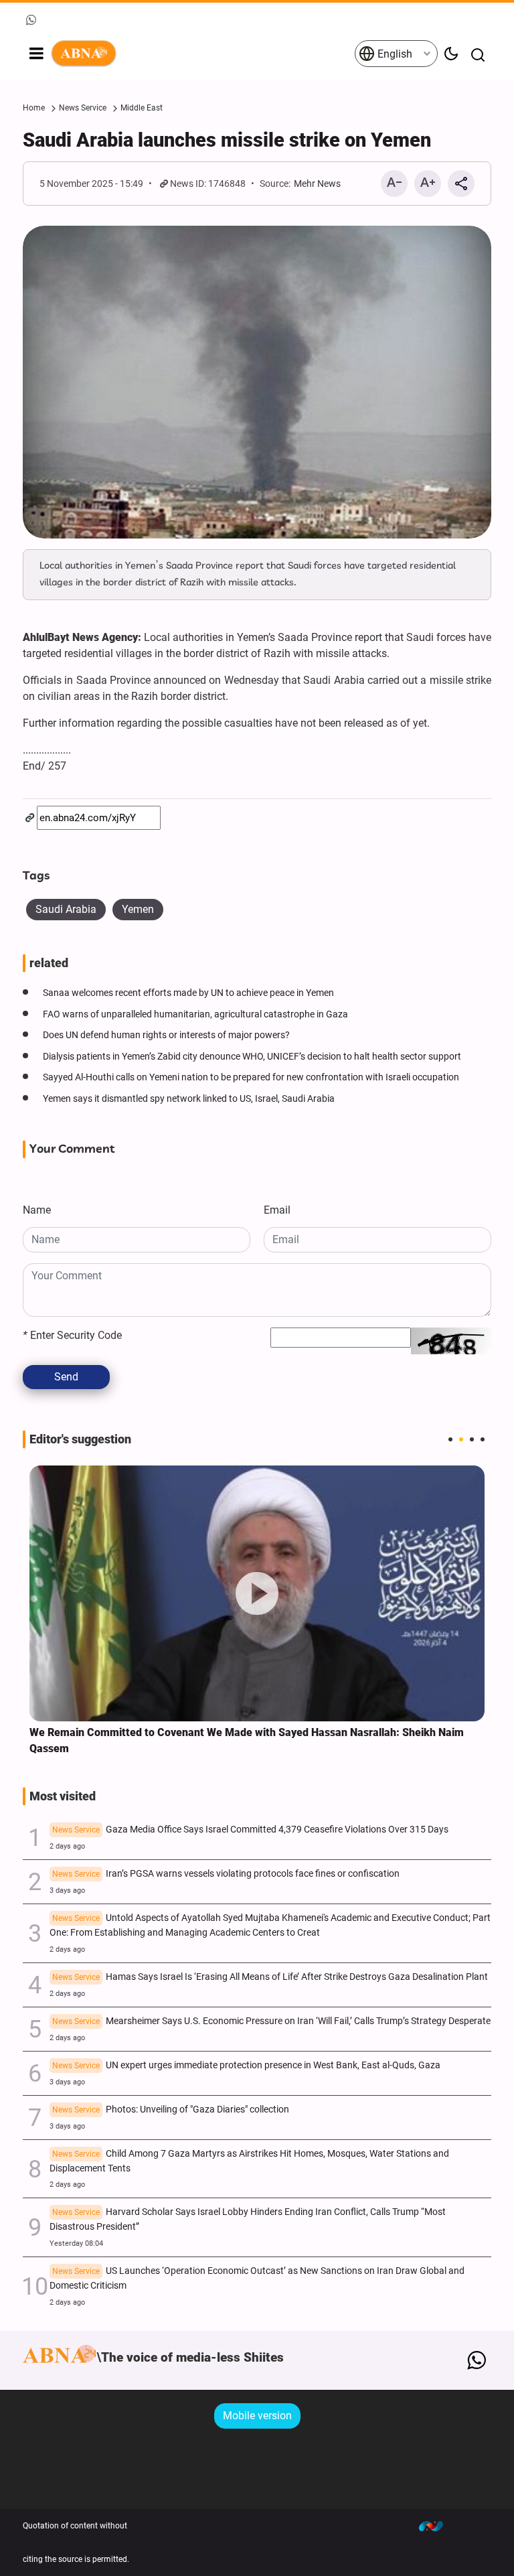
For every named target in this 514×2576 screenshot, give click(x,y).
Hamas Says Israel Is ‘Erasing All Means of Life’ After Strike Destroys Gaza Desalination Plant (270, 1977)
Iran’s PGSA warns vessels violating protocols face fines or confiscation (226, 1874)
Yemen (138, 909)
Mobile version (257, 2416)
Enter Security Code (72, 1335)
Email (277, 1210)
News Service (83, 108)
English (394, 54)
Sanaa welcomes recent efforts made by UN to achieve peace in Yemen (188, 993)
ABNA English (202, 54)
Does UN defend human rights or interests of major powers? (166, 1035)
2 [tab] (461, 1439)
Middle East (142, 108)
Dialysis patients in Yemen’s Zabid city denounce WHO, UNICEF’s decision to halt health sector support (252, 1057)
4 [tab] (483, 1439)
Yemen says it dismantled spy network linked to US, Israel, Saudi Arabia (189, 1099)
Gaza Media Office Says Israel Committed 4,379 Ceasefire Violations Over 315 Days (250, 1830)
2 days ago (67, 1846)
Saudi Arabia (66, 909)
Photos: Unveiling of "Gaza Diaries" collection (171, 2109)
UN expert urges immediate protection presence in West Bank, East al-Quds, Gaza (246, 2065)
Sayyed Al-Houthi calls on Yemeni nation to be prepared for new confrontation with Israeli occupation (251, 1077)
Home (34, 108)
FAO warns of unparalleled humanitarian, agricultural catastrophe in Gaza (195, 1014)
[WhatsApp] (476, 2360)
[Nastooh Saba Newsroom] (438, 2526)
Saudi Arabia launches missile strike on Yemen (227, 140)
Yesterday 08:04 (76, 2243)
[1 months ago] (257, 1594)
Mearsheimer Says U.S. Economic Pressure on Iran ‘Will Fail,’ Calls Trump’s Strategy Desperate (271, 2021)
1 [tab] (450, 1439)
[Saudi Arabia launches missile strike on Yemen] (257, 382)
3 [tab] (472, 1439)
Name (37, 1210)
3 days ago (67, 1890)
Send (66, 1377)
